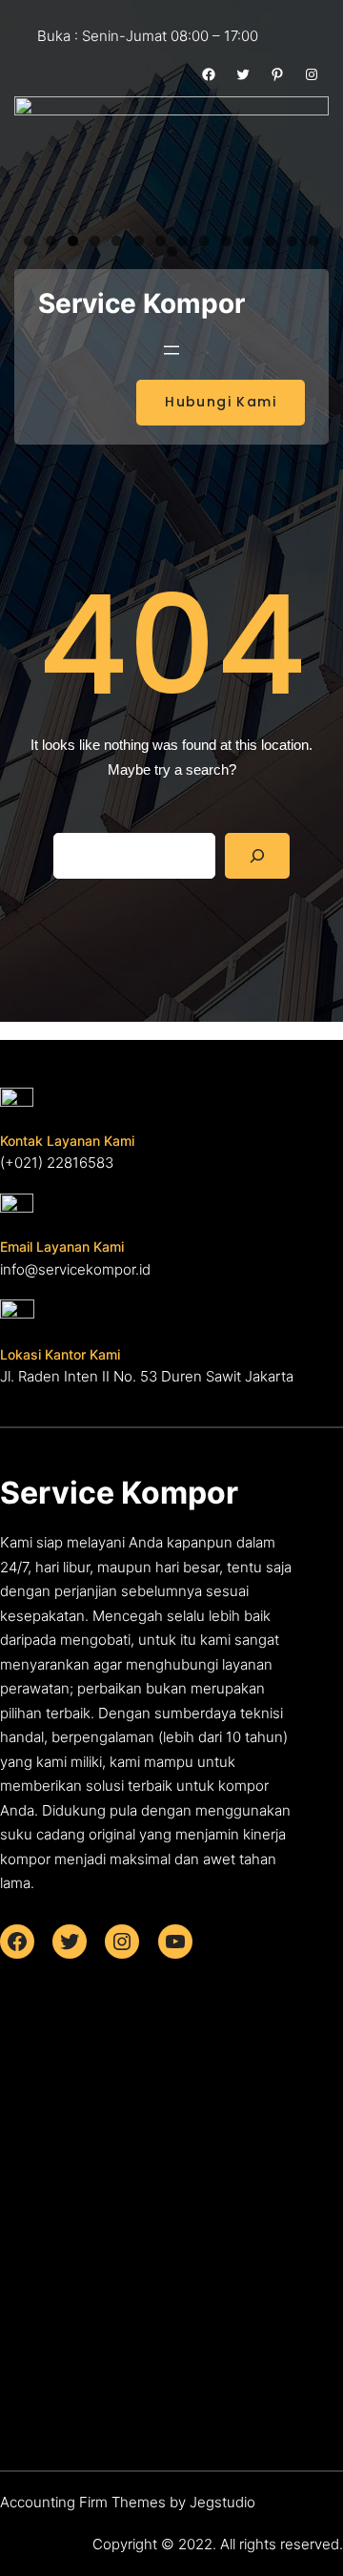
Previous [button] (38, 158)
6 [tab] (139, 241)
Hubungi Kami (221, 402)
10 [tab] (226, 241)
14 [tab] (314, 241)
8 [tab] (182, 241)
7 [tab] (161, 241)
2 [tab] (51, 241)
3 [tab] (73, 241)
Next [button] (305, 158)
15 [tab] (172, 251)
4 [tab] (95, 241)
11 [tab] (248, 241)
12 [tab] (270, 241)
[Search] (257, 856)
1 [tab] (29, 241)
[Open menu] (171, 350)
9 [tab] (204, 241)
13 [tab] (292, 241)
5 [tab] (117, 241)
